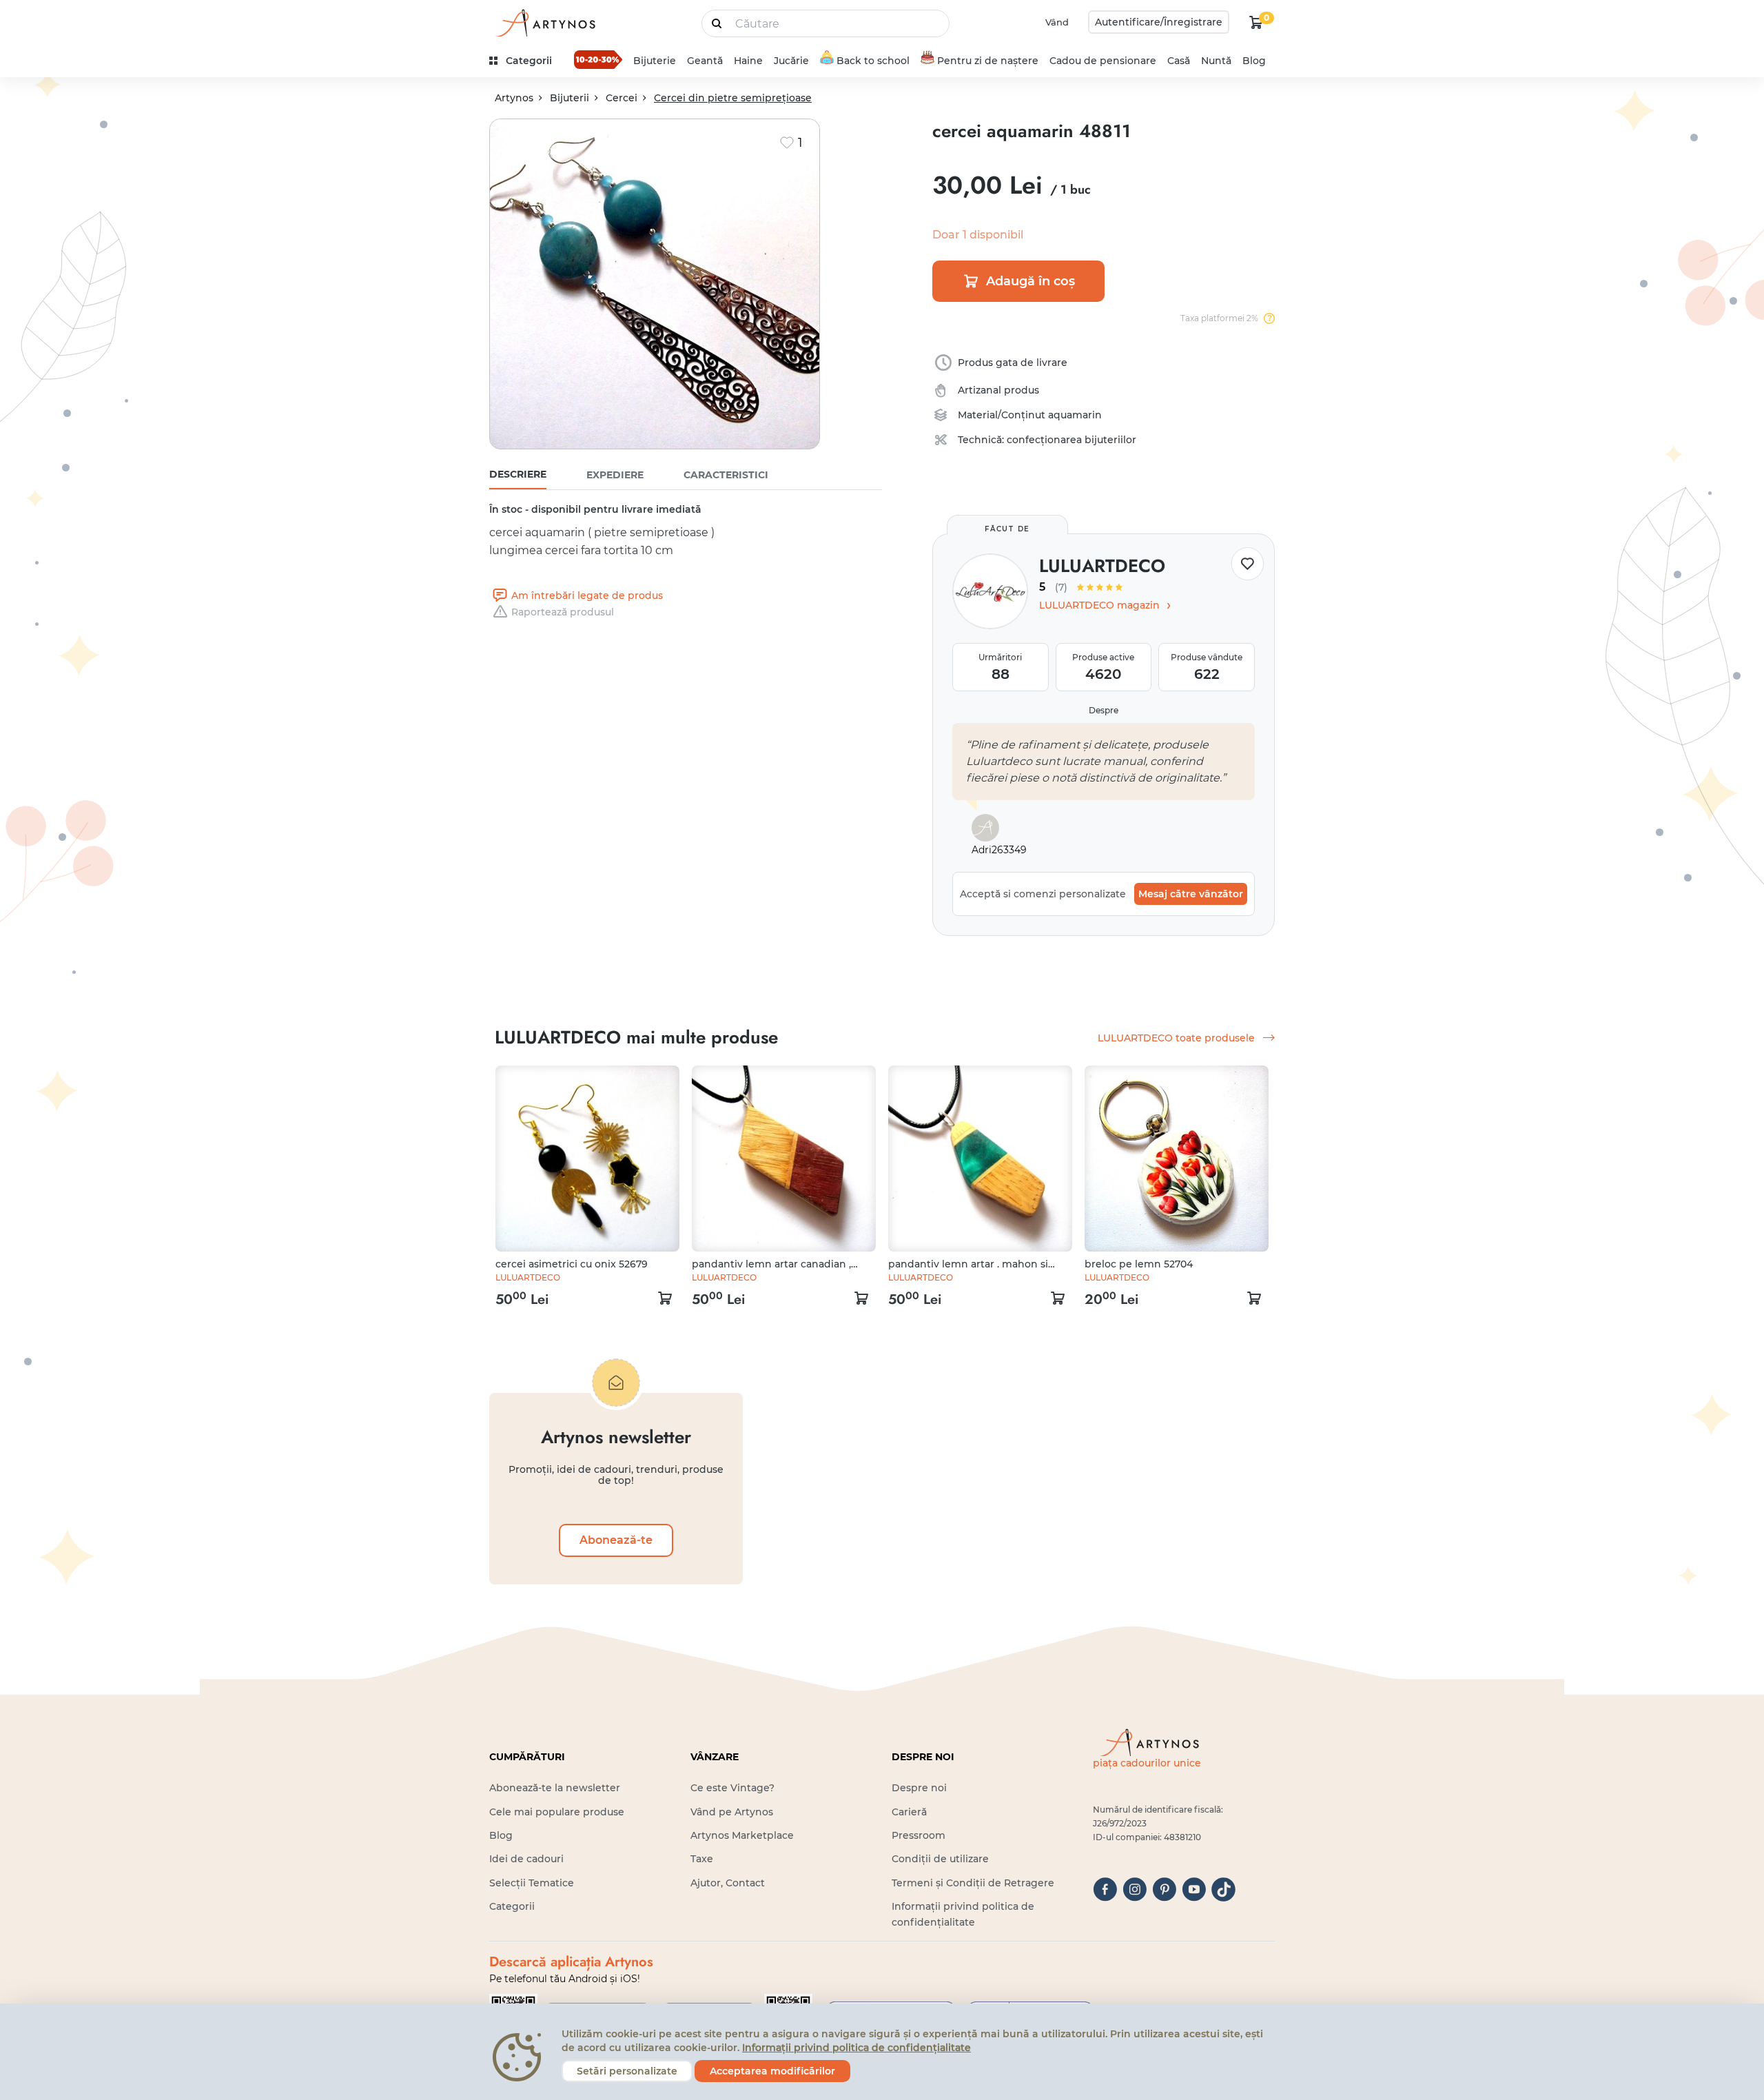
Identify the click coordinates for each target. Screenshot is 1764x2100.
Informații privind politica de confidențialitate (857, 2048)
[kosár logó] (1256, 22)
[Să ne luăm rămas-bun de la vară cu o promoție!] (598, 59)
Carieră (909, 1812)
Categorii (512, 1906)
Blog (1254, 61)
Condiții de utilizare (940, 1859)
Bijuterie (655, 61)
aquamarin (1075, 415)
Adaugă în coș (1030, 281)
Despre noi (919, 1788)
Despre (1104, 710)
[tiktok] (1223, 1889)
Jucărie (791, 61)
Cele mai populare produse (557, 1812)
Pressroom (919, 1835)
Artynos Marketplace (742, 1835)
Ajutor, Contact (728, 1883)
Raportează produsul (563, 612)
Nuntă (1216, 61)
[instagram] (1135, 1889)
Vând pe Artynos (732, 1812)
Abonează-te (616, 1540)
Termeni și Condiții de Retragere (973, 1883)
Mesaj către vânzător (1191, 894)
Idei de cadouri (526, 1859)
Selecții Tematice (532, 1883)
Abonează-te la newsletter (555, 1788)
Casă (1179, 61)
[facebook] (1105, 1889)
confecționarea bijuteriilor (1071, 440)
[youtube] (1194, 1889)
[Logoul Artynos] (544, 22)
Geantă (705, 61)
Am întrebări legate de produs (587, 595)
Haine (748, 61)
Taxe (702, 1859)
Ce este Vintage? (732, 1788)
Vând (1057, 22)
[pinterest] (1164, 1889)
